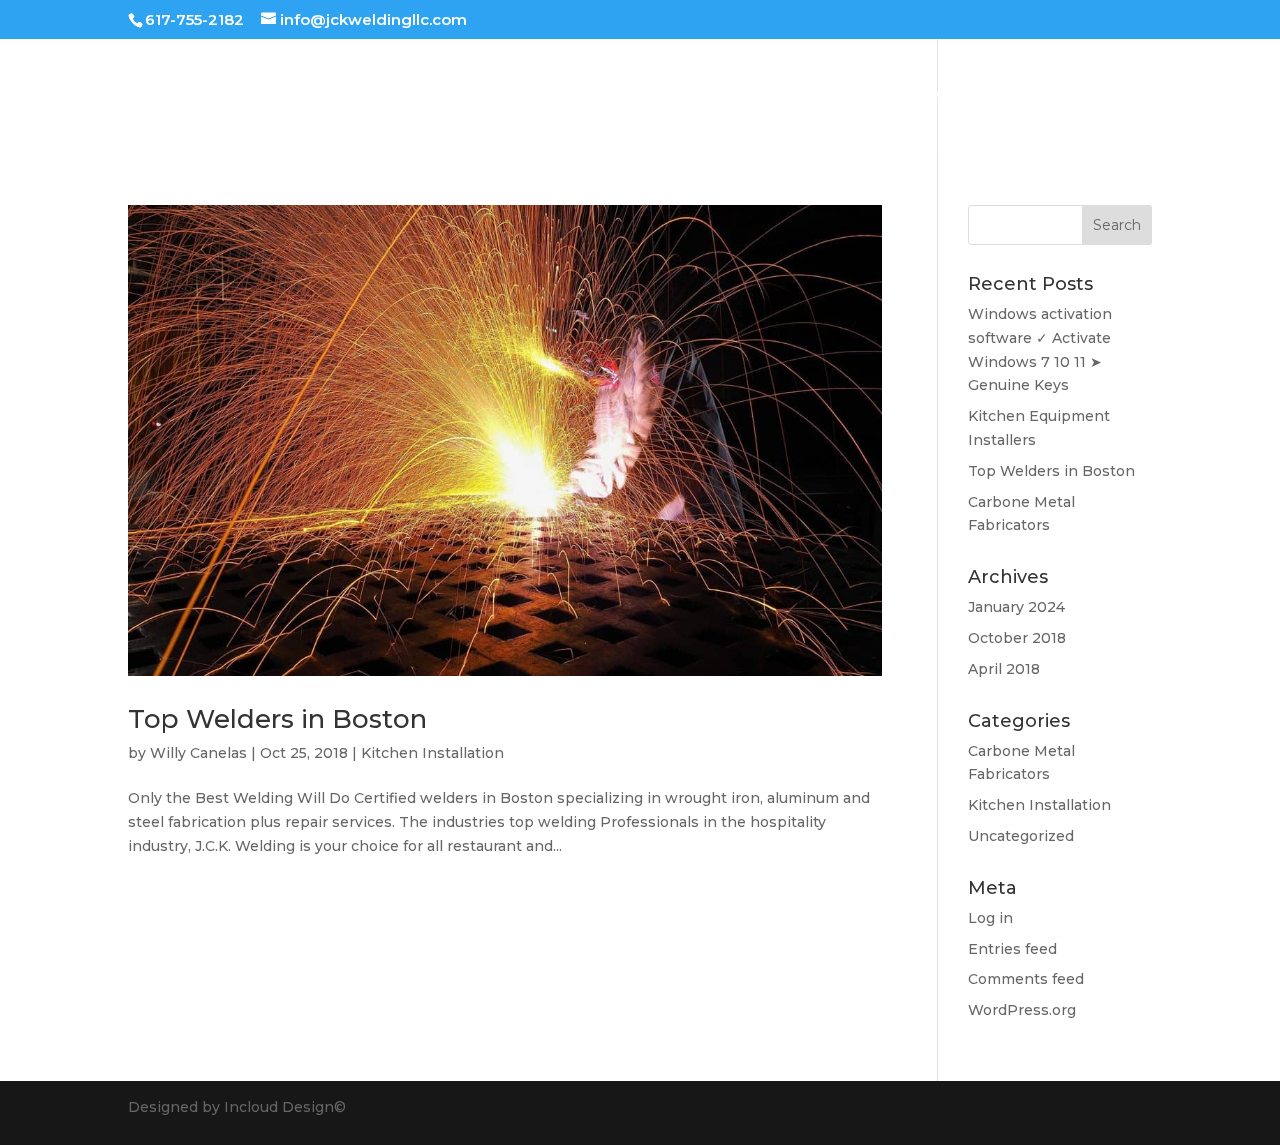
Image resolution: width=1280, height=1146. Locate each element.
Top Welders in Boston (277, 719)
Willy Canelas (198, 753)
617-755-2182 (194, 19)
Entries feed (1012, 949)
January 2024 (1016, 607)
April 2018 (1004, 669)
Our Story (925, 95)
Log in (990, 918)
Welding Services (800, 95)
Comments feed (1026, 979)
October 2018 (1017, 638)
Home (688, 95)
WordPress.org (1022, 1010)
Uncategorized (1021, 836)
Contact (1122, 95)
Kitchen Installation (432, 753)
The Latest (1026, 95)
